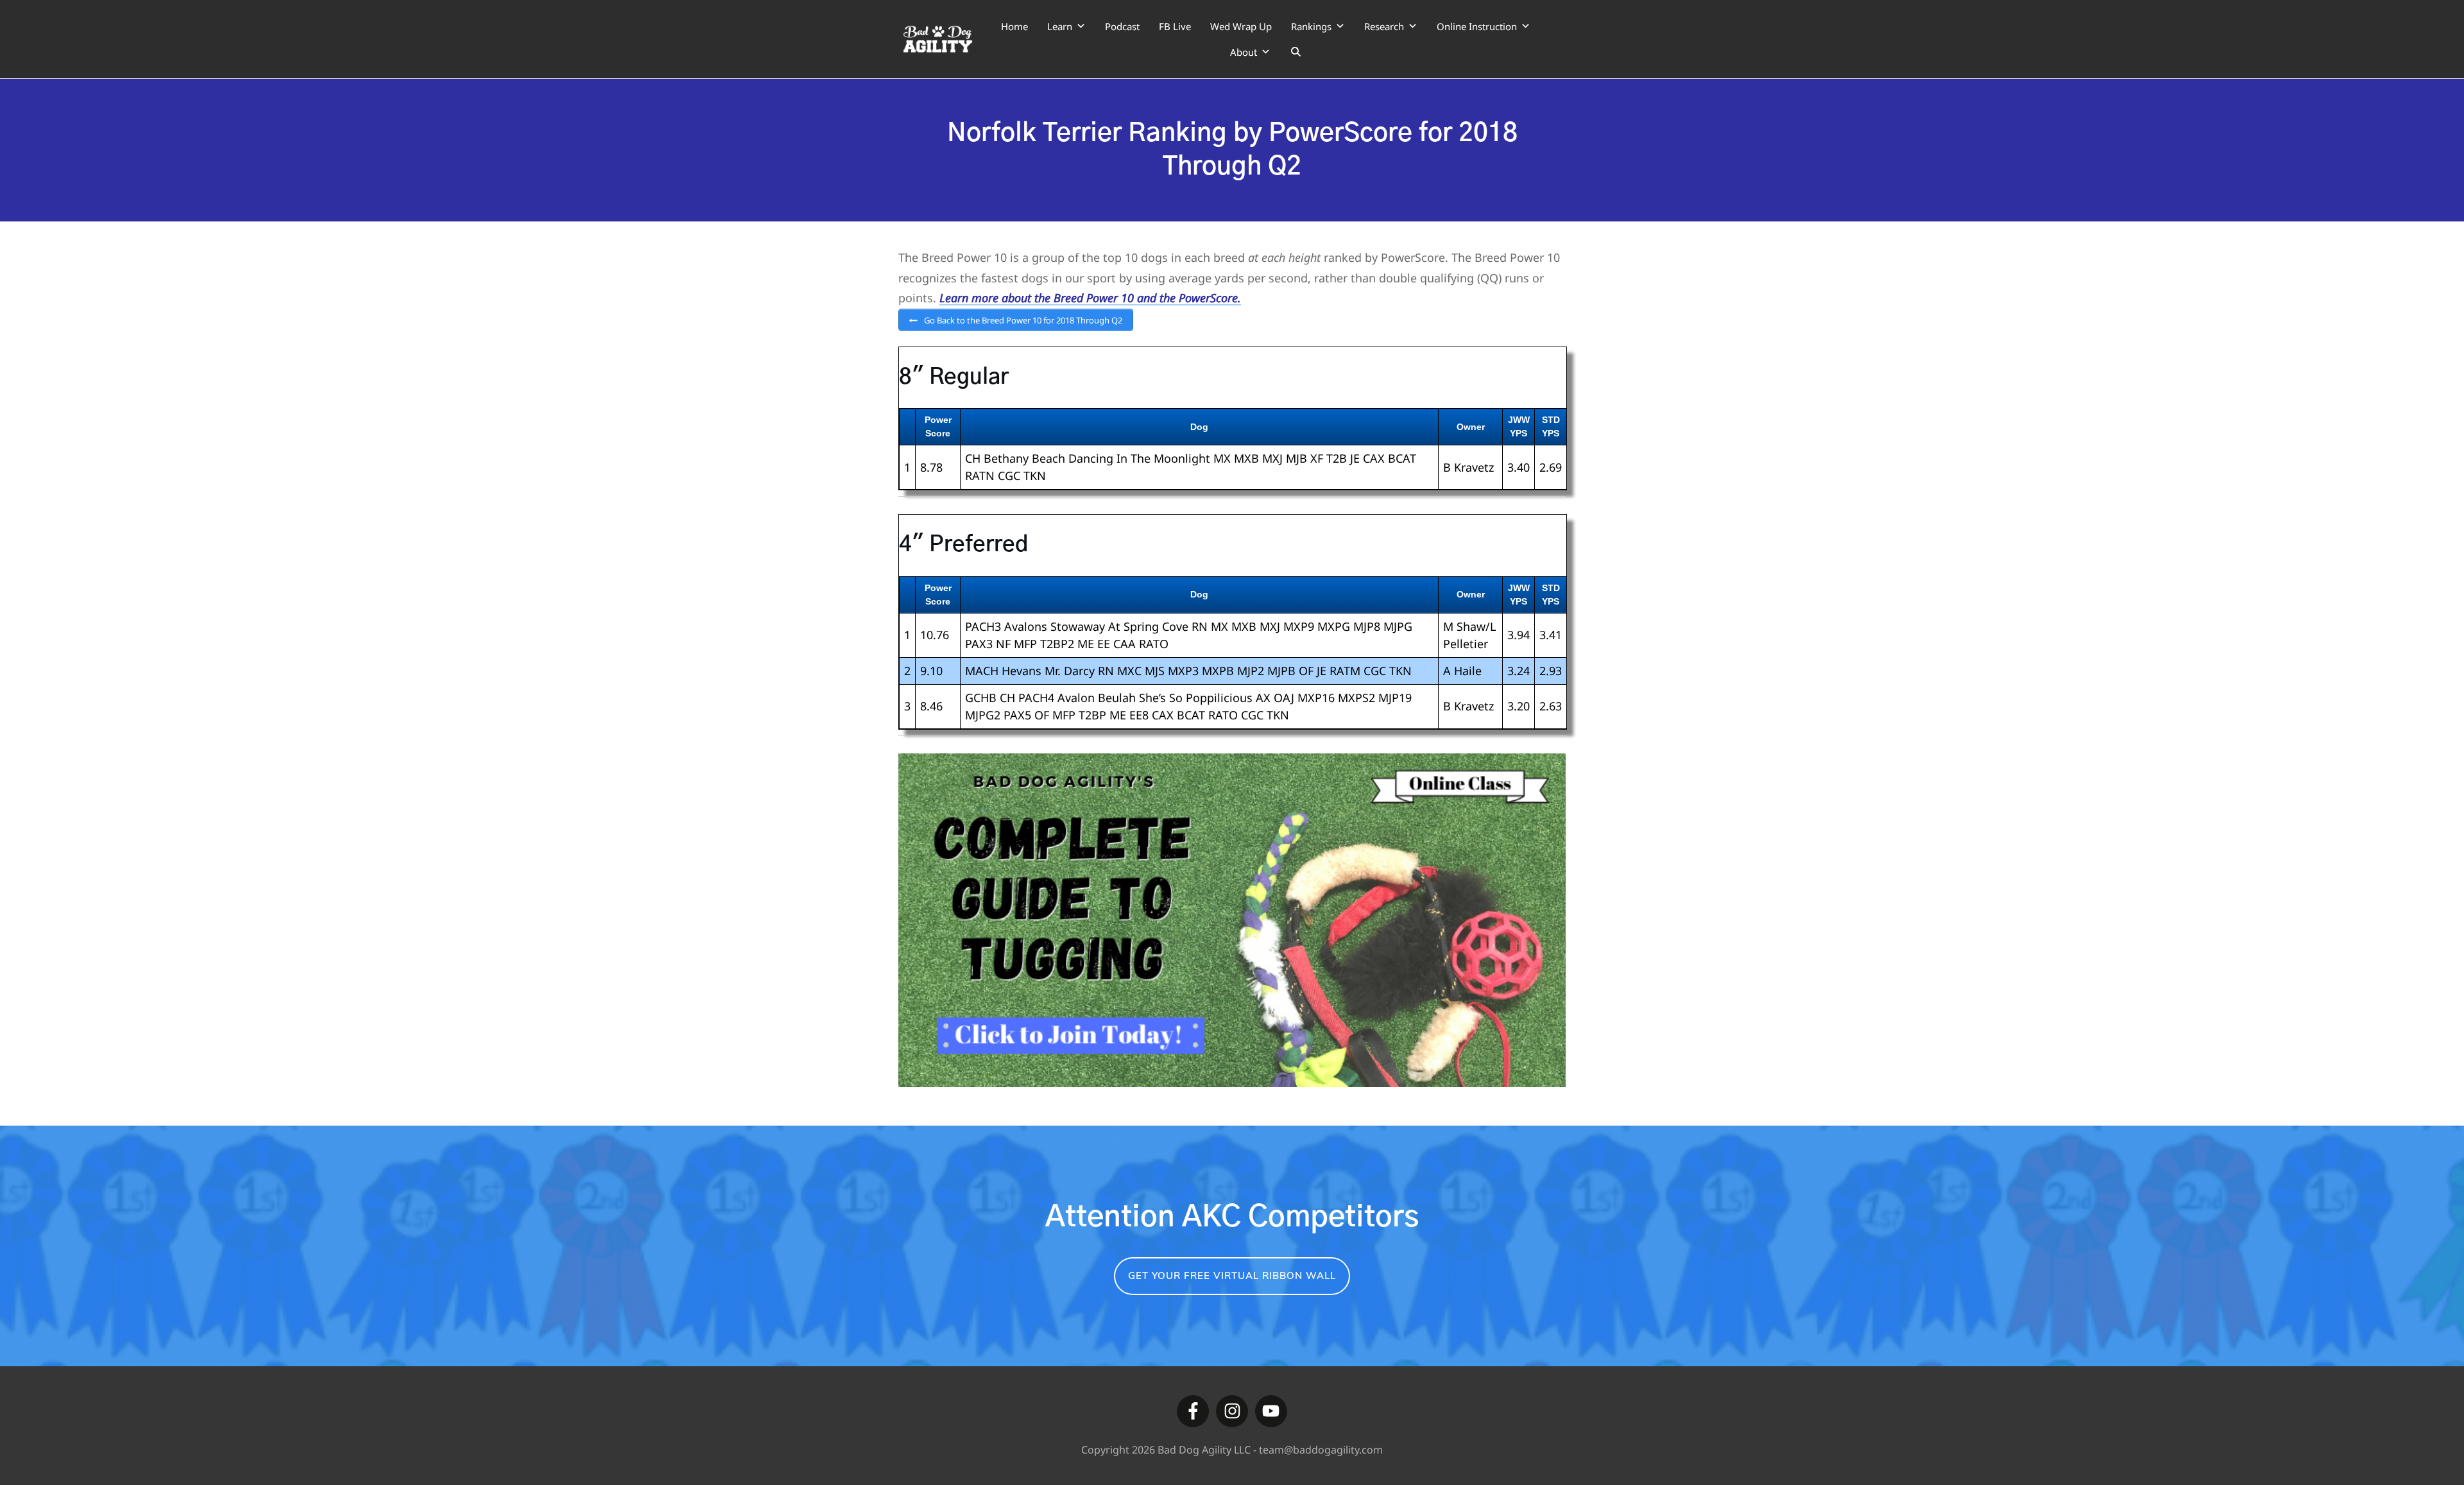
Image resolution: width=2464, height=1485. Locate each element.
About (1244, 52)
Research (1384, 26)
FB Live (1175, 26)
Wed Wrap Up (1241, 26)
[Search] (1296, 52)
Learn (1060, 26)
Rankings (1311, 26)
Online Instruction (1477, 26)
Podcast (1122, 26)
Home (1014, 26)
